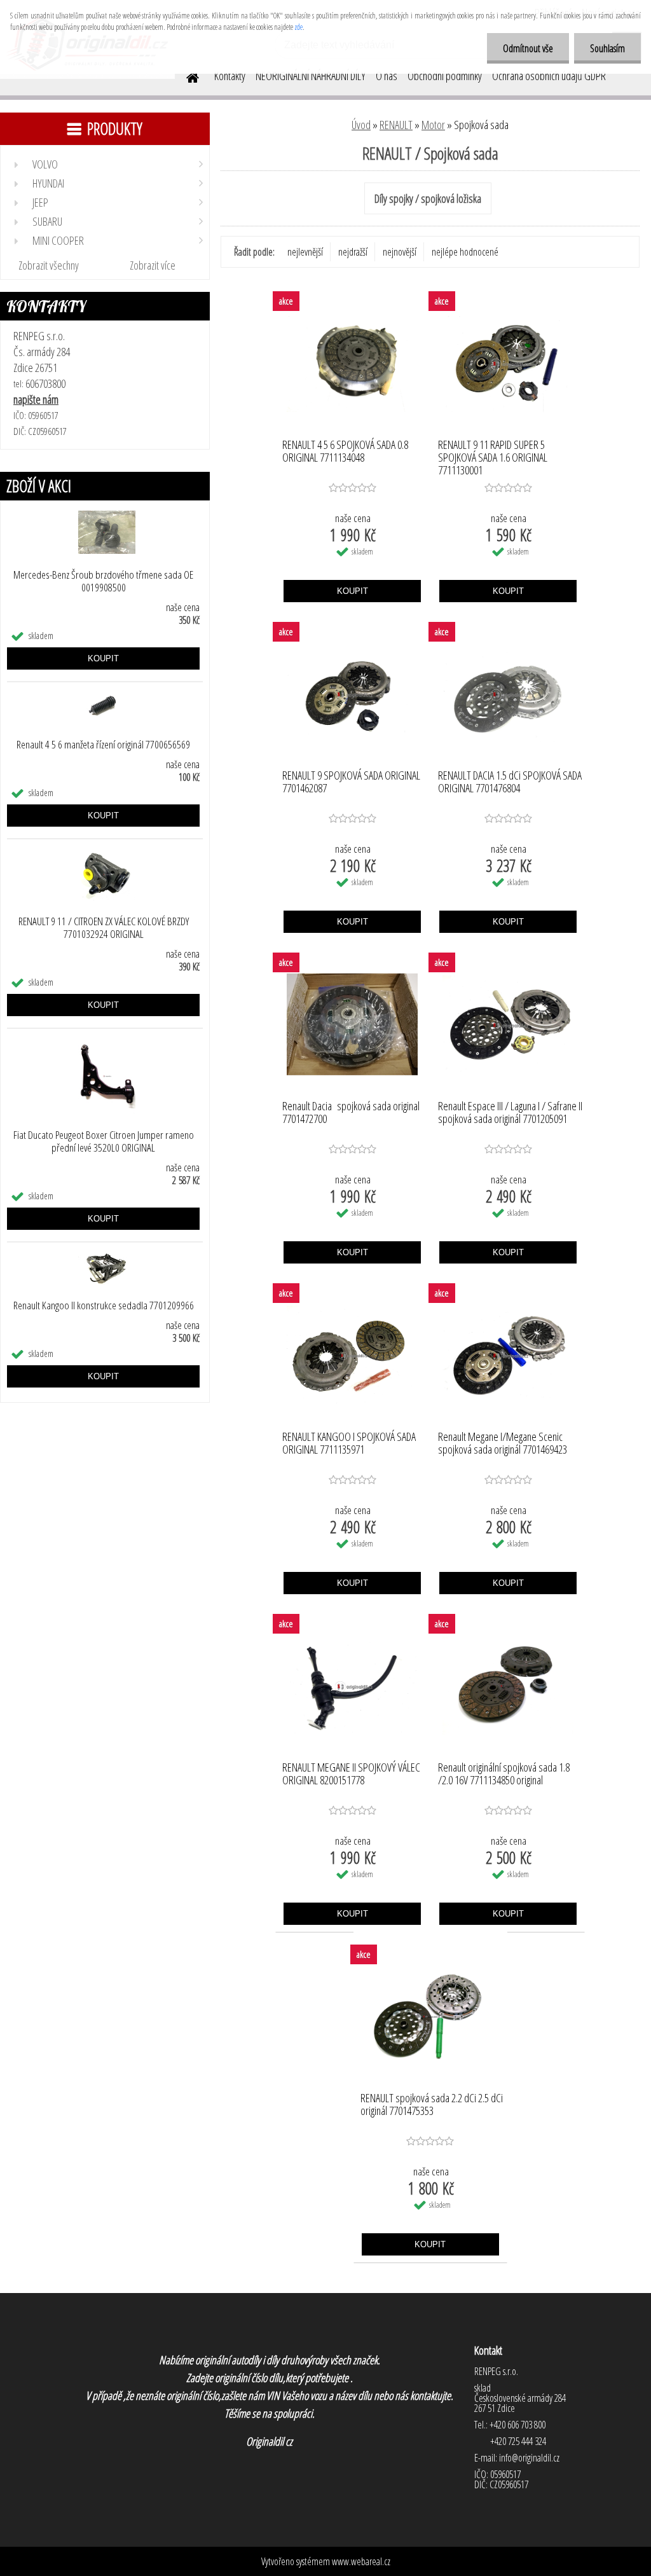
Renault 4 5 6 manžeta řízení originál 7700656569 (103, 745)
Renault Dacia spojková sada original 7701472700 (351, 1113)
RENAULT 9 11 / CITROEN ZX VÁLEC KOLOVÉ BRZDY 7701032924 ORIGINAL (104, 928)
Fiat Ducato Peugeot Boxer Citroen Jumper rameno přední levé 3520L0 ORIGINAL (104, 1141)
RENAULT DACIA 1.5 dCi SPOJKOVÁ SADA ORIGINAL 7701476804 (510, 782)
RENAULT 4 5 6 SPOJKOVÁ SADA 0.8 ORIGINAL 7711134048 (345, 451)
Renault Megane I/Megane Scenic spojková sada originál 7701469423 (503, 1443)
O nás (387, 76)
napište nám (36, 399)
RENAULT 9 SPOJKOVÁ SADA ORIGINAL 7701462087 (351, 782)
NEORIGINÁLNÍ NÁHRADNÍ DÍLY (311, 76)
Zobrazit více (153, 265)
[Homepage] (185, 76)
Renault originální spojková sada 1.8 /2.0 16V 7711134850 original (504, 1774)
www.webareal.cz (361, 2561)
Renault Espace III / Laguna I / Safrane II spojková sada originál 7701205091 (510, 1113)
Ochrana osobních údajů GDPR (549, 76)
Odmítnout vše (528, 48)
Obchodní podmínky (445, 76)
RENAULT (396, 125)
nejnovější (400, 252)
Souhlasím (607, 48)
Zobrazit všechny (49, 265)
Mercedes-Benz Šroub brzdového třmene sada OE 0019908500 (103, 581)
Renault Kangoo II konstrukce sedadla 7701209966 (104, 1305)
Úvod (361, 125)
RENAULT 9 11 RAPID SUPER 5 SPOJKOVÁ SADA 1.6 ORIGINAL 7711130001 (493, 454)
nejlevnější (305, 252)
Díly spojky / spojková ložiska (428, 198)
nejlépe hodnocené (465, 252)
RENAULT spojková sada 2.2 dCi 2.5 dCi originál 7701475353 (432, 2105)
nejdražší (353, 252)
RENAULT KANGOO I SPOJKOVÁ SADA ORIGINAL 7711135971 (349, 1443)
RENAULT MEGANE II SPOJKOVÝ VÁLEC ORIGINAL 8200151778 (351, 1774)
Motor (433, 125)
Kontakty (230, 76)
